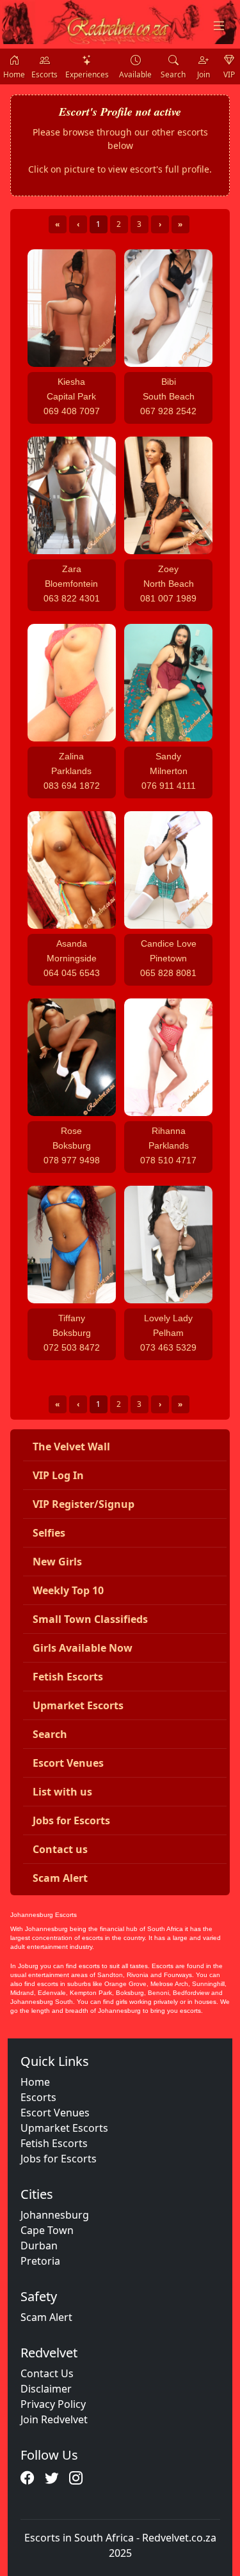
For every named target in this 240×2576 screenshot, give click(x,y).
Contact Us (47, 2373)
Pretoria (40, 2261)
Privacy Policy (53, 2404)
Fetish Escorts (54, 2143)
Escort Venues (55, 2113)
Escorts (38, 2097)
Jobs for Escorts (59, 2159)
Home (35, 2082)
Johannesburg (55, 2215)
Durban (39, 2246)
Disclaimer (46, 2389)
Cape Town (47, 2230)
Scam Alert (46, 2317)
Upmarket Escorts (64, 2128)
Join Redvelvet (54, 2419)
